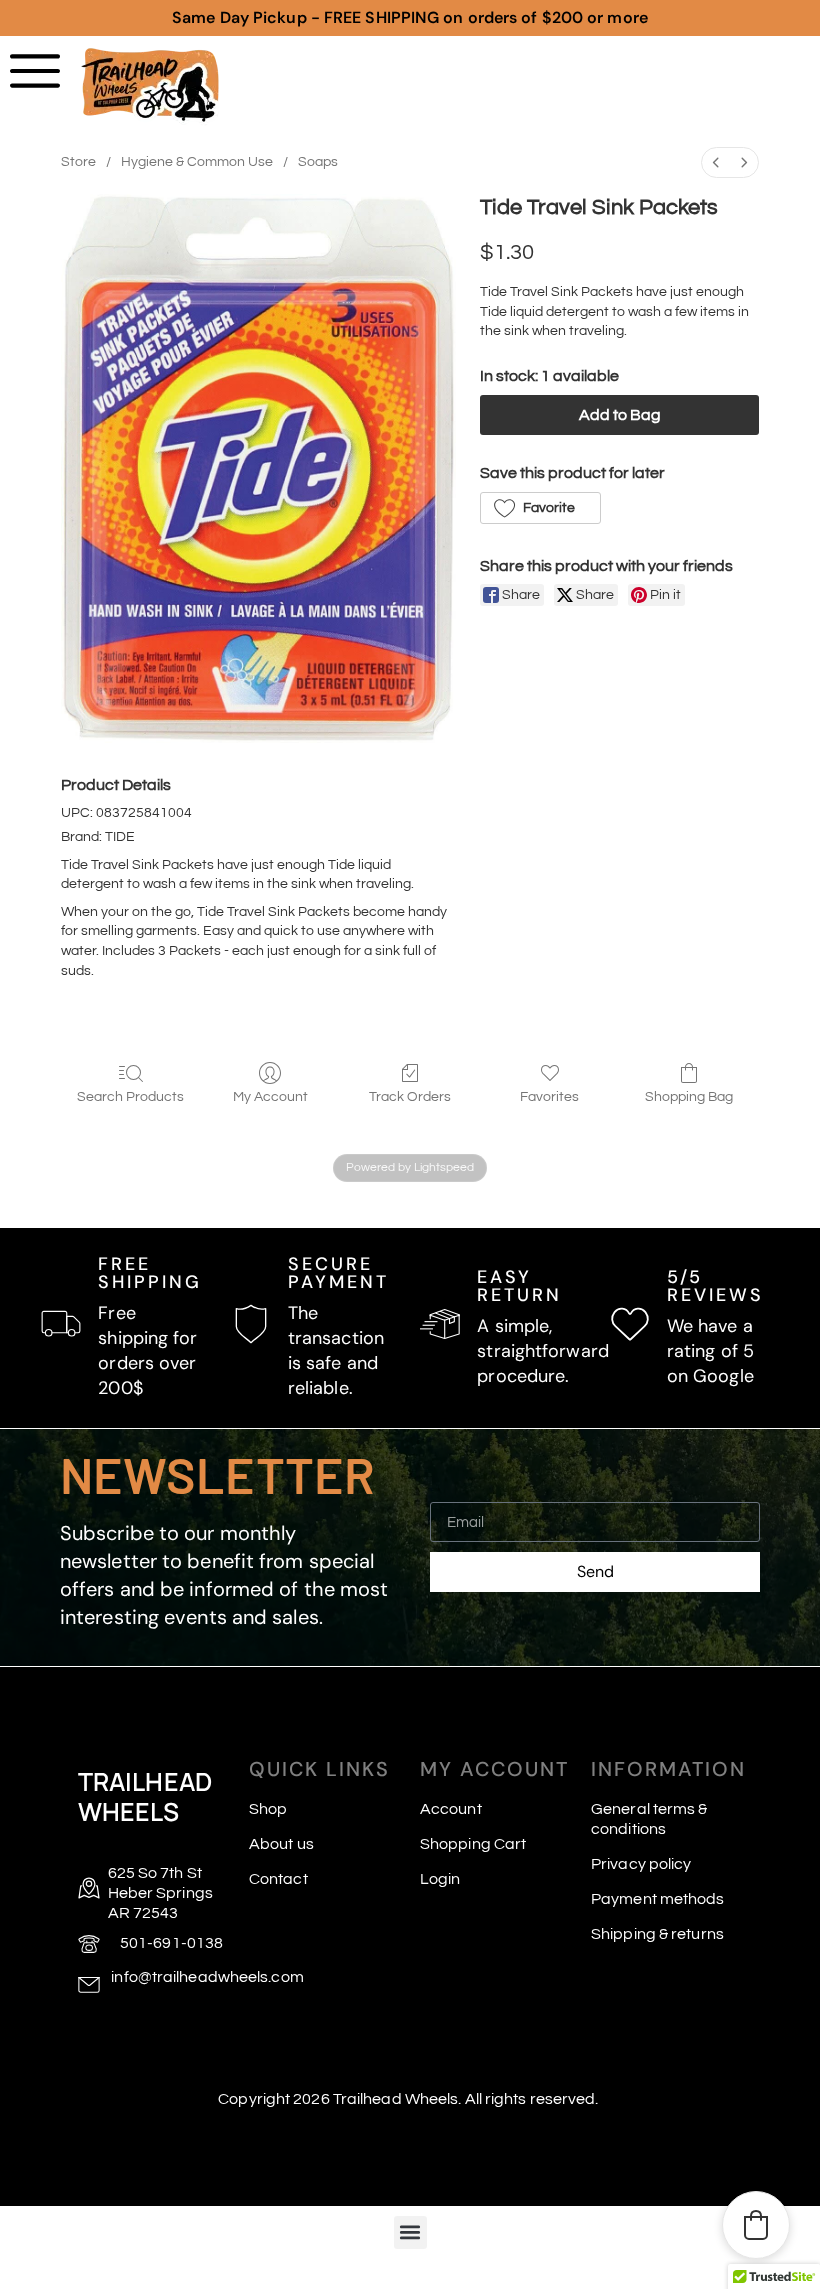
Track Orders (410, 1097)
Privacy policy (641, 1864)
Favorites (549, 1097)
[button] (540, 508)
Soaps (318, 162)
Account (451, 1809)
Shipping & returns (657, 1934)
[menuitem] (716, 162)
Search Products (130, 1097)
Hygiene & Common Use (197, 162)
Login (440, 1879)
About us (281, 1844)
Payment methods (658, 1899)
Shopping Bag (689, 1097)
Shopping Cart (473, 1844)
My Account (270, 1097)
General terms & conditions (649, 1819)
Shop (268, 1809)
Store (78, 162)
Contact (278, 1879)
